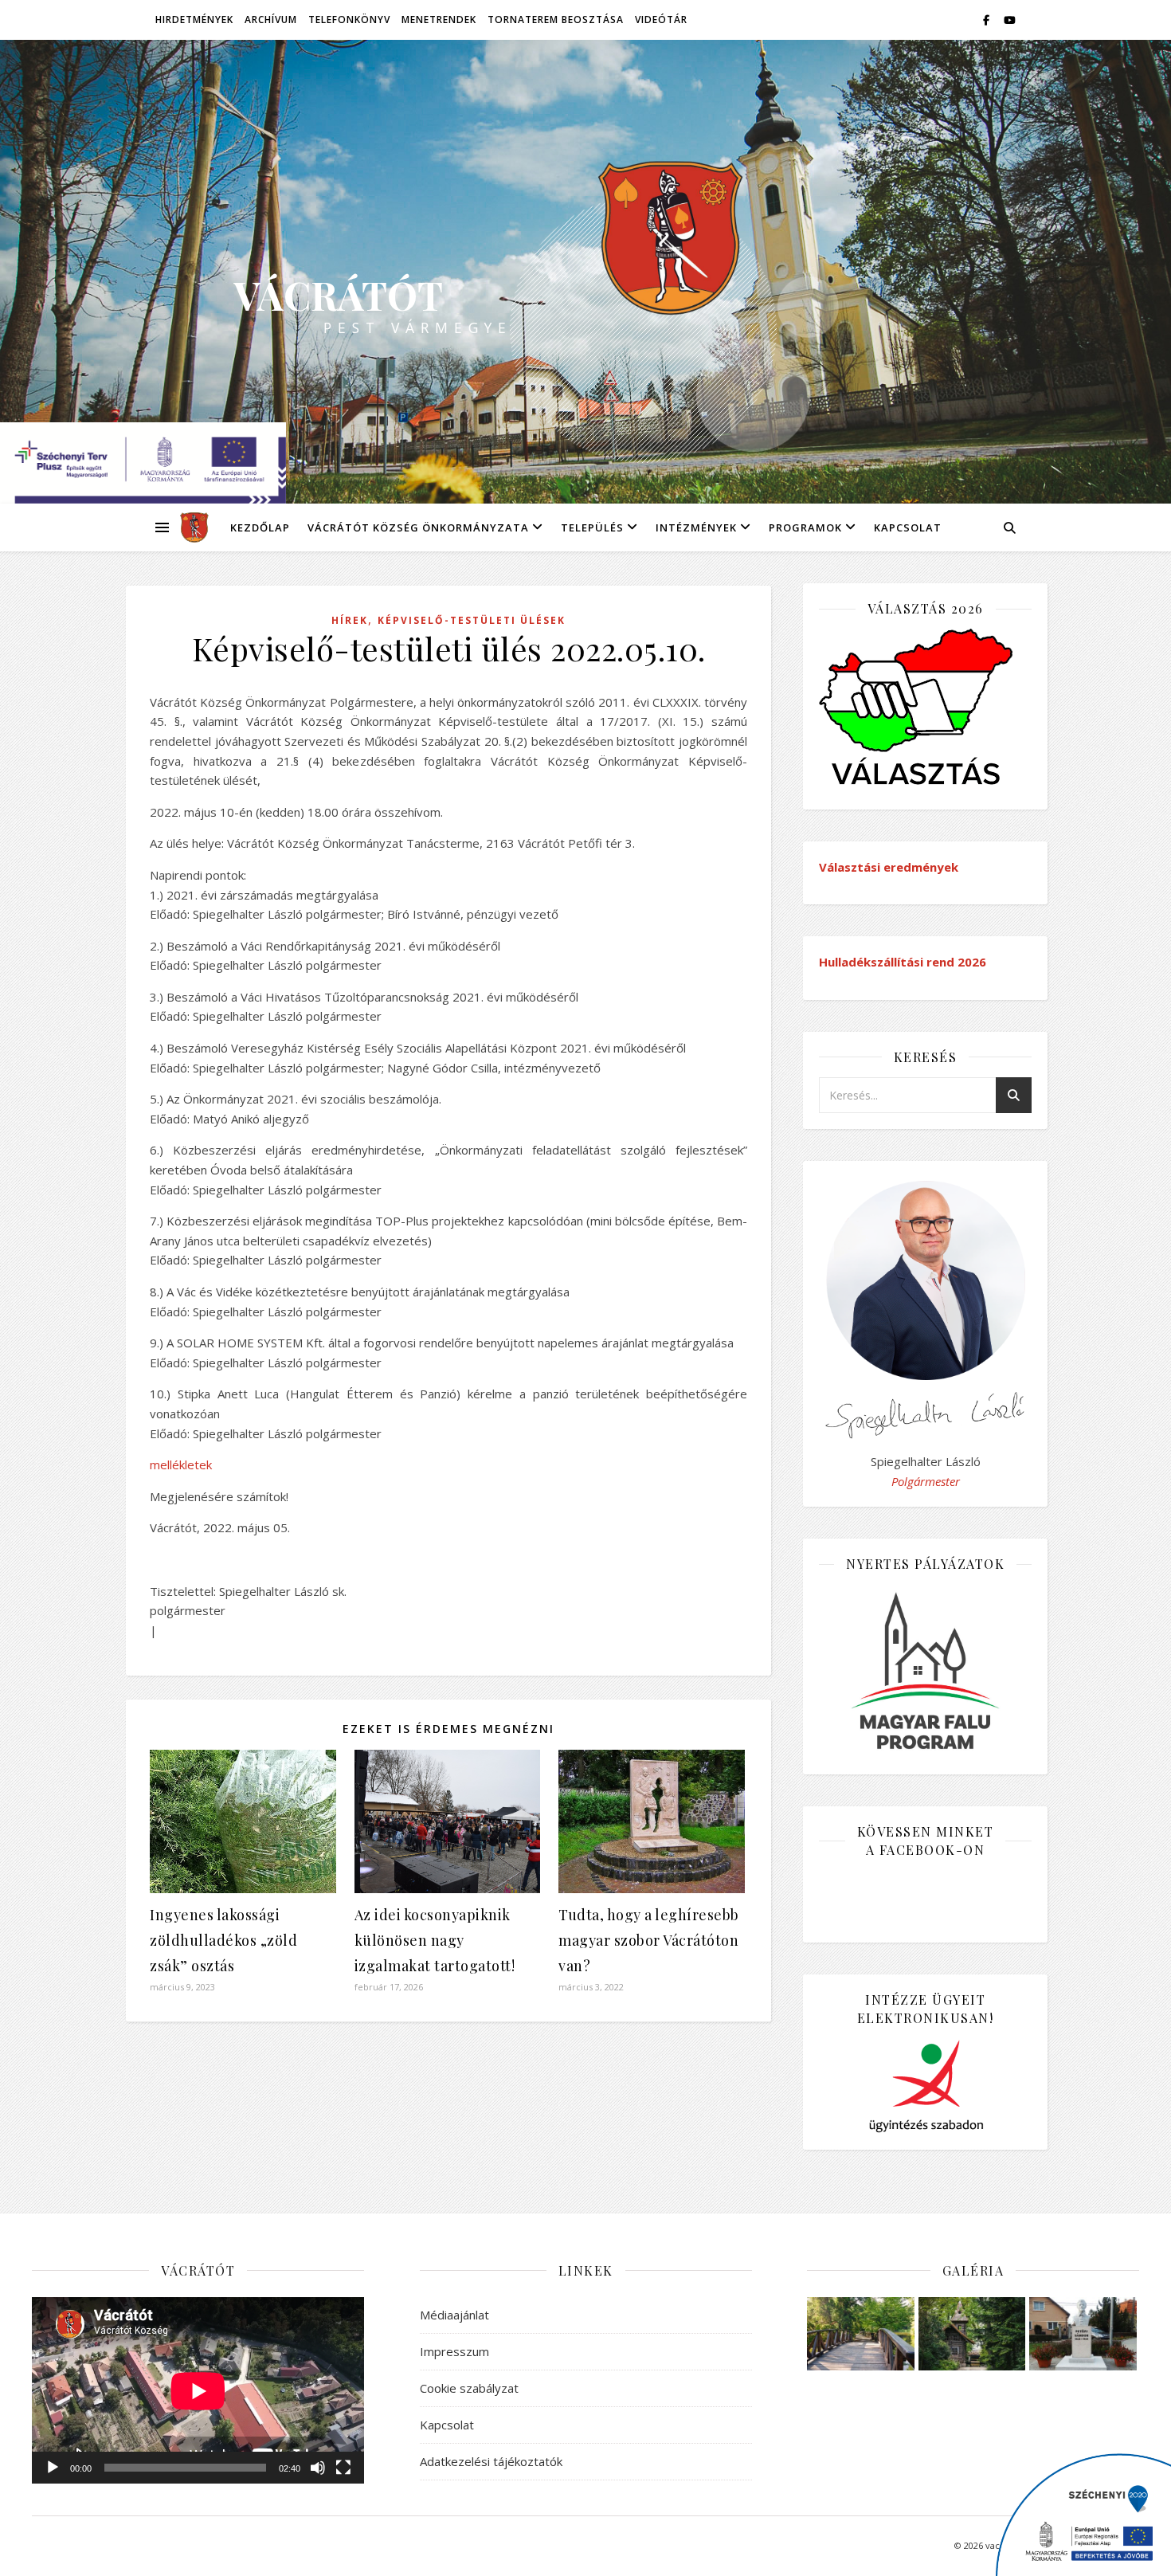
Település (592, 527)
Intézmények (696, 527)
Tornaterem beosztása (556, 20)
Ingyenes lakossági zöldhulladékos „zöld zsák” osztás (223, 1940)
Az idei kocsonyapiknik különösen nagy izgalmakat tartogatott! (435, 1940)
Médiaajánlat (454, 2315)
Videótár (661, 20)
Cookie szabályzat (469, 2388)
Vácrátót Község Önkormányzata (418, 527)
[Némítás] (318, 2468)
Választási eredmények (889, 867)
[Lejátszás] (53, 2468)
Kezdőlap (260, 527)
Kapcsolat (908, 527)
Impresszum (454, 2351)
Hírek (350, 620)
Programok (805, 527)
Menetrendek (439, 20)
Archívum (271, 20)
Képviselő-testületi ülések (472, 620)
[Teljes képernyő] (343, 2468)
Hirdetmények (194, 20)
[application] (198, 2391)
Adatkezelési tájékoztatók (491, 2461)
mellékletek (181, 1464)
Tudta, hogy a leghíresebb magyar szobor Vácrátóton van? (649, 1940)
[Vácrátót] (189, 527)
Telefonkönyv (349, 20)
